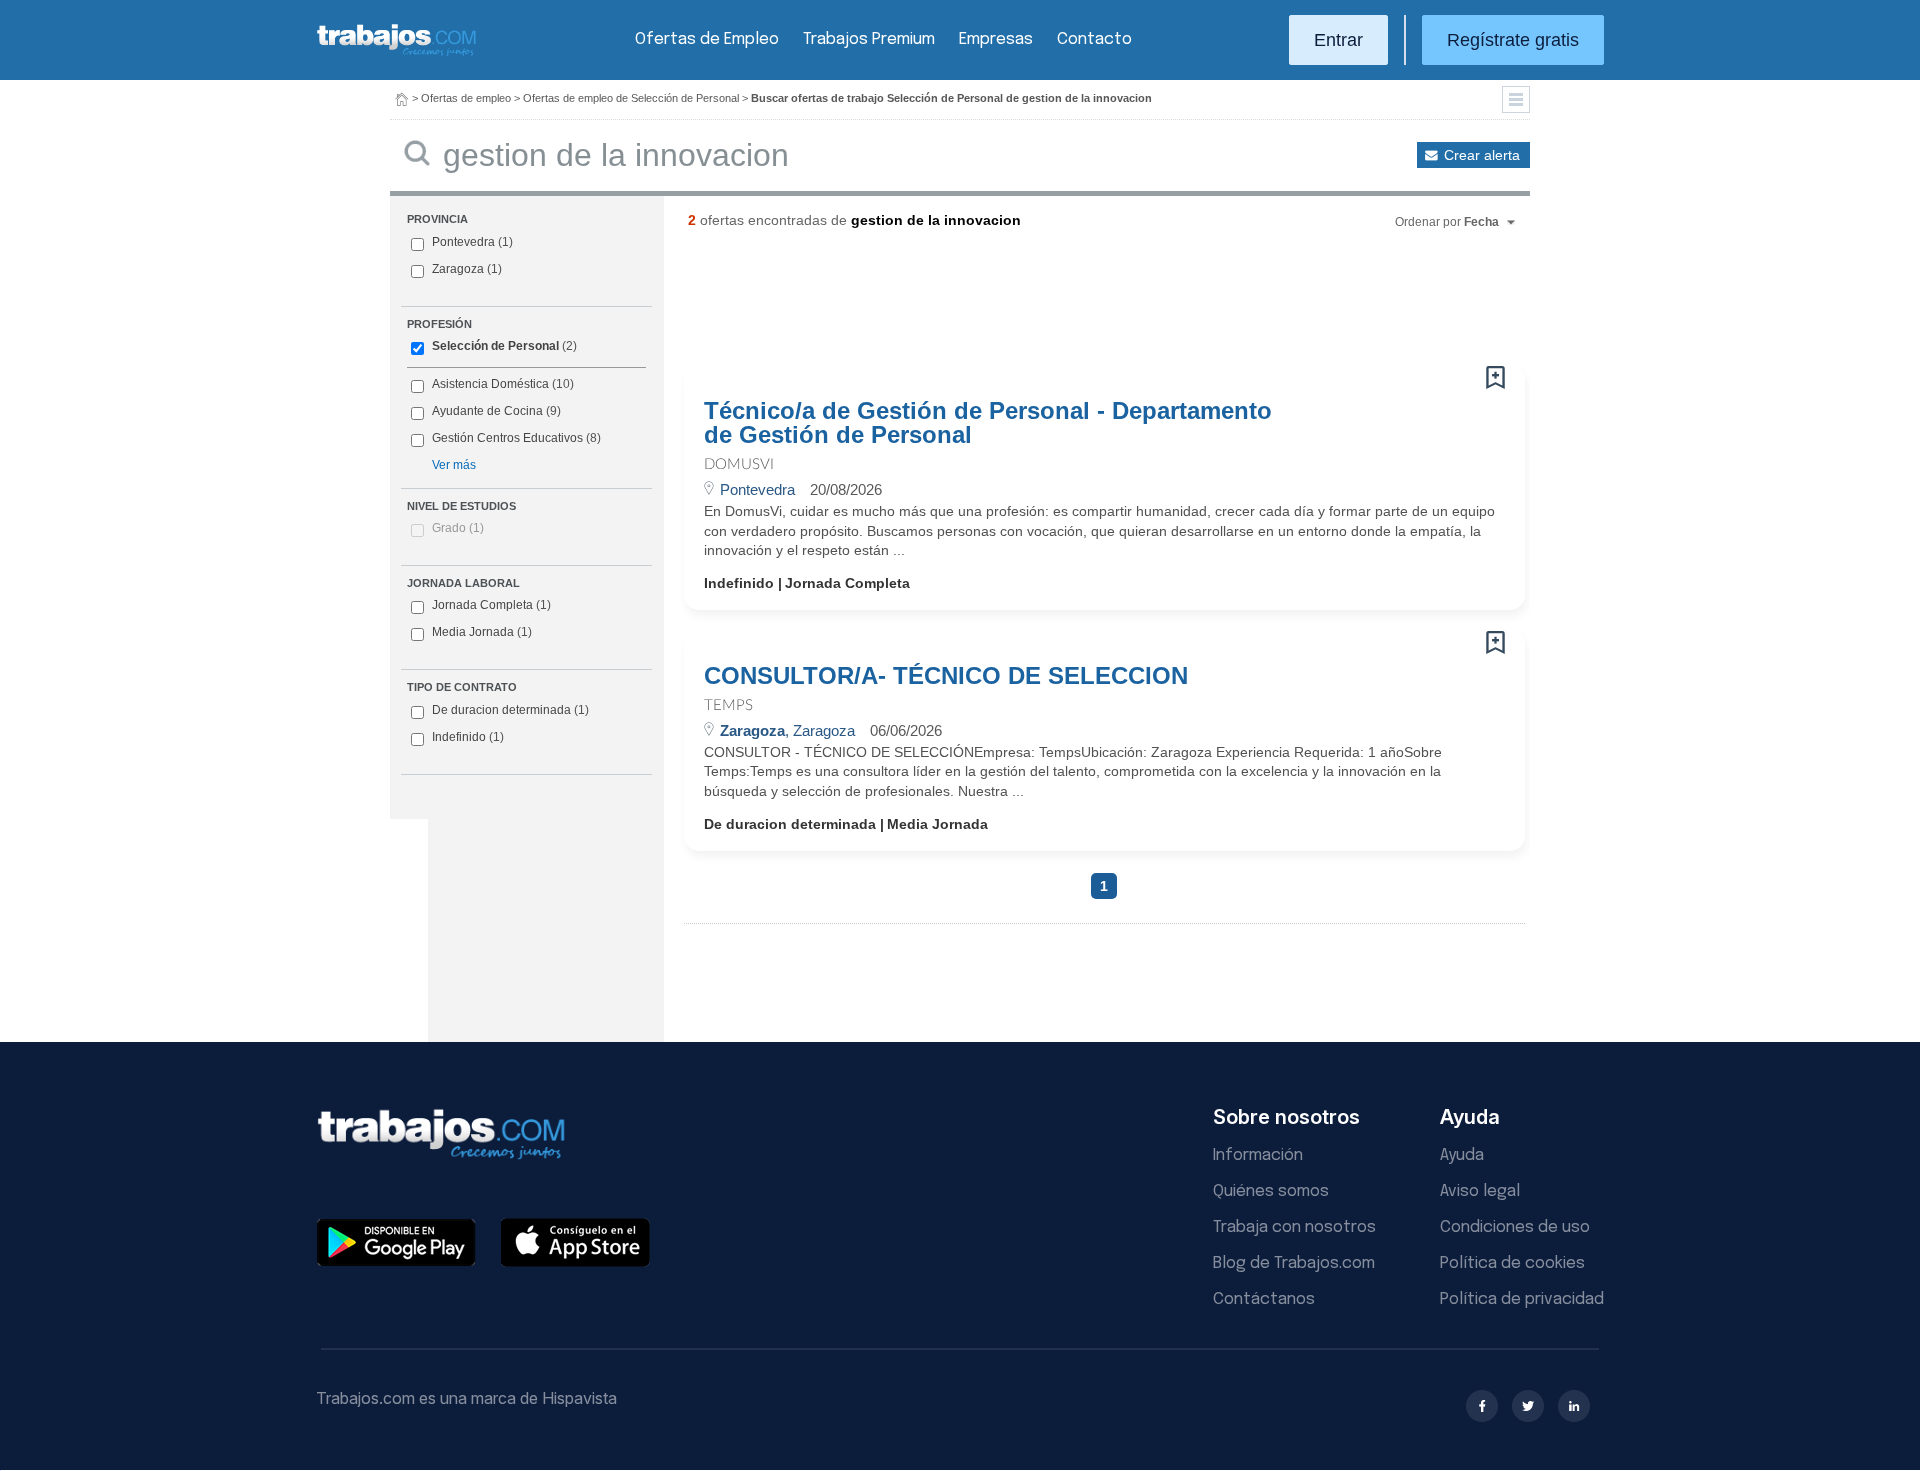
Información (1258, 1155)
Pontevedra (463, 242)
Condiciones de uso (1515, 1227)
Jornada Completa (491, 605)
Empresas (996, 39)
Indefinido (468, 737)
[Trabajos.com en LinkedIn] (1574, 1406)
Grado (458, 528)
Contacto (1094, 39)
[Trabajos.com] (397, 53)
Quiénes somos (1271, 1191)
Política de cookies (1512, 1263)
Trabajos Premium (869, 39)
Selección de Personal (495, 346)
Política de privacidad (1522, 1299)
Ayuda (1462, 1155)
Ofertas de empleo (466, 98)
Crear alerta (1482, 155)
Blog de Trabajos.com (1294, 1263)
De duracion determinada (510, 710)
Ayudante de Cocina (487, 411)
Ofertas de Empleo (707, 39)
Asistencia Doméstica (490, 384)
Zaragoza (458, 269)
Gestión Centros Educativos (507, 438)
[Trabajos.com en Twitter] (1528, 1406)
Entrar (1338, 40)
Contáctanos (1264, 1299)
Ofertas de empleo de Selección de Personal (631, 98)
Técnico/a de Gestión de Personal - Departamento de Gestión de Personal (988, 423)
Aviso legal (1480, 1191)
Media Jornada (482, 632)
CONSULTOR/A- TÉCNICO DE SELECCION (946, 676)
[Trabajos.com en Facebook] (1482, 1406)
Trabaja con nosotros (1294, 1227)
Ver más (454, 465)
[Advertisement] (1064, 305)
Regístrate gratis (1513, 40)
